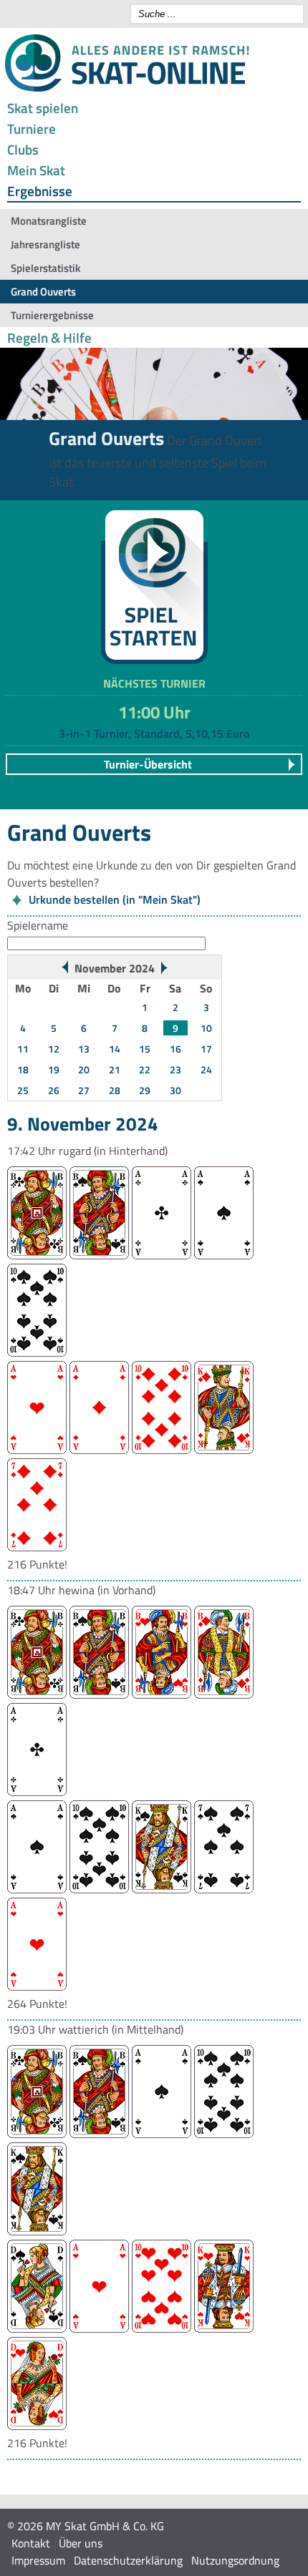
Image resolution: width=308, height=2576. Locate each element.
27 (84, 1090)
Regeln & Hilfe (49, 337)
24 (206, 1069)
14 (115, 1049)
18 (23, 1069)
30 (175, 1090)
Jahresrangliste (45, 244)
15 (145, 1049)
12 (54, 1049)
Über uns (81, 2543)
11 (23, 1049)
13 (84, 1049)
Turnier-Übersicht (148, 764)
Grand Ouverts (43, 292)
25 (23, 1090)
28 (115, 1090)
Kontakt (31, 2543)
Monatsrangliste (49, 221)
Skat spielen (43, 108)
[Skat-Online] (127, 89)
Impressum (38, 2560)
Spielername (38, 925)
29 (145, 1090)
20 (84, 1069)
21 (115, 1069)
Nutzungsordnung (235, 2560)
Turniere (32, 128)
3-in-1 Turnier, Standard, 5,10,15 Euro (154, 733)
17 (206, 1049)
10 (206, 1028)
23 (175, 1069)
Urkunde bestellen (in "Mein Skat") (115, 899)
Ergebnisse (40, 191)
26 (54, 1090)
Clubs (23, 149)
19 (54, 1069)
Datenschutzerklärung (128, 2560)
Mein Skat (36, 170)
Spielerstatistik (45, 268)
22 (145, 1069)
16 (175, 1049)
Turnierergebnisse (52, 315)
